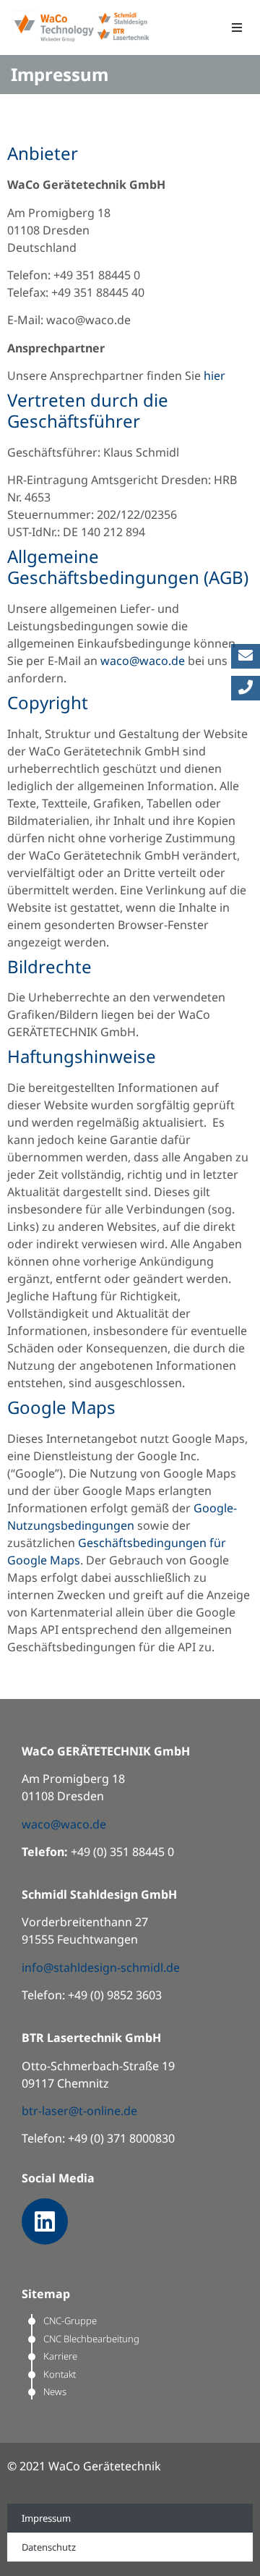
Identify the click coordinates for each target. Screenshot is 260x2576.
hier (214, 376)
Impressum (46, 2518)
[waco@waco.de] (246, 656)
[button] (237, 28)
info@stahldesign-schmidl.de (101, 1967)
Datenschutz (49, 2547)
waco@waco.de (143, 661)
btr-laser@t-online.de (79, 2111)
